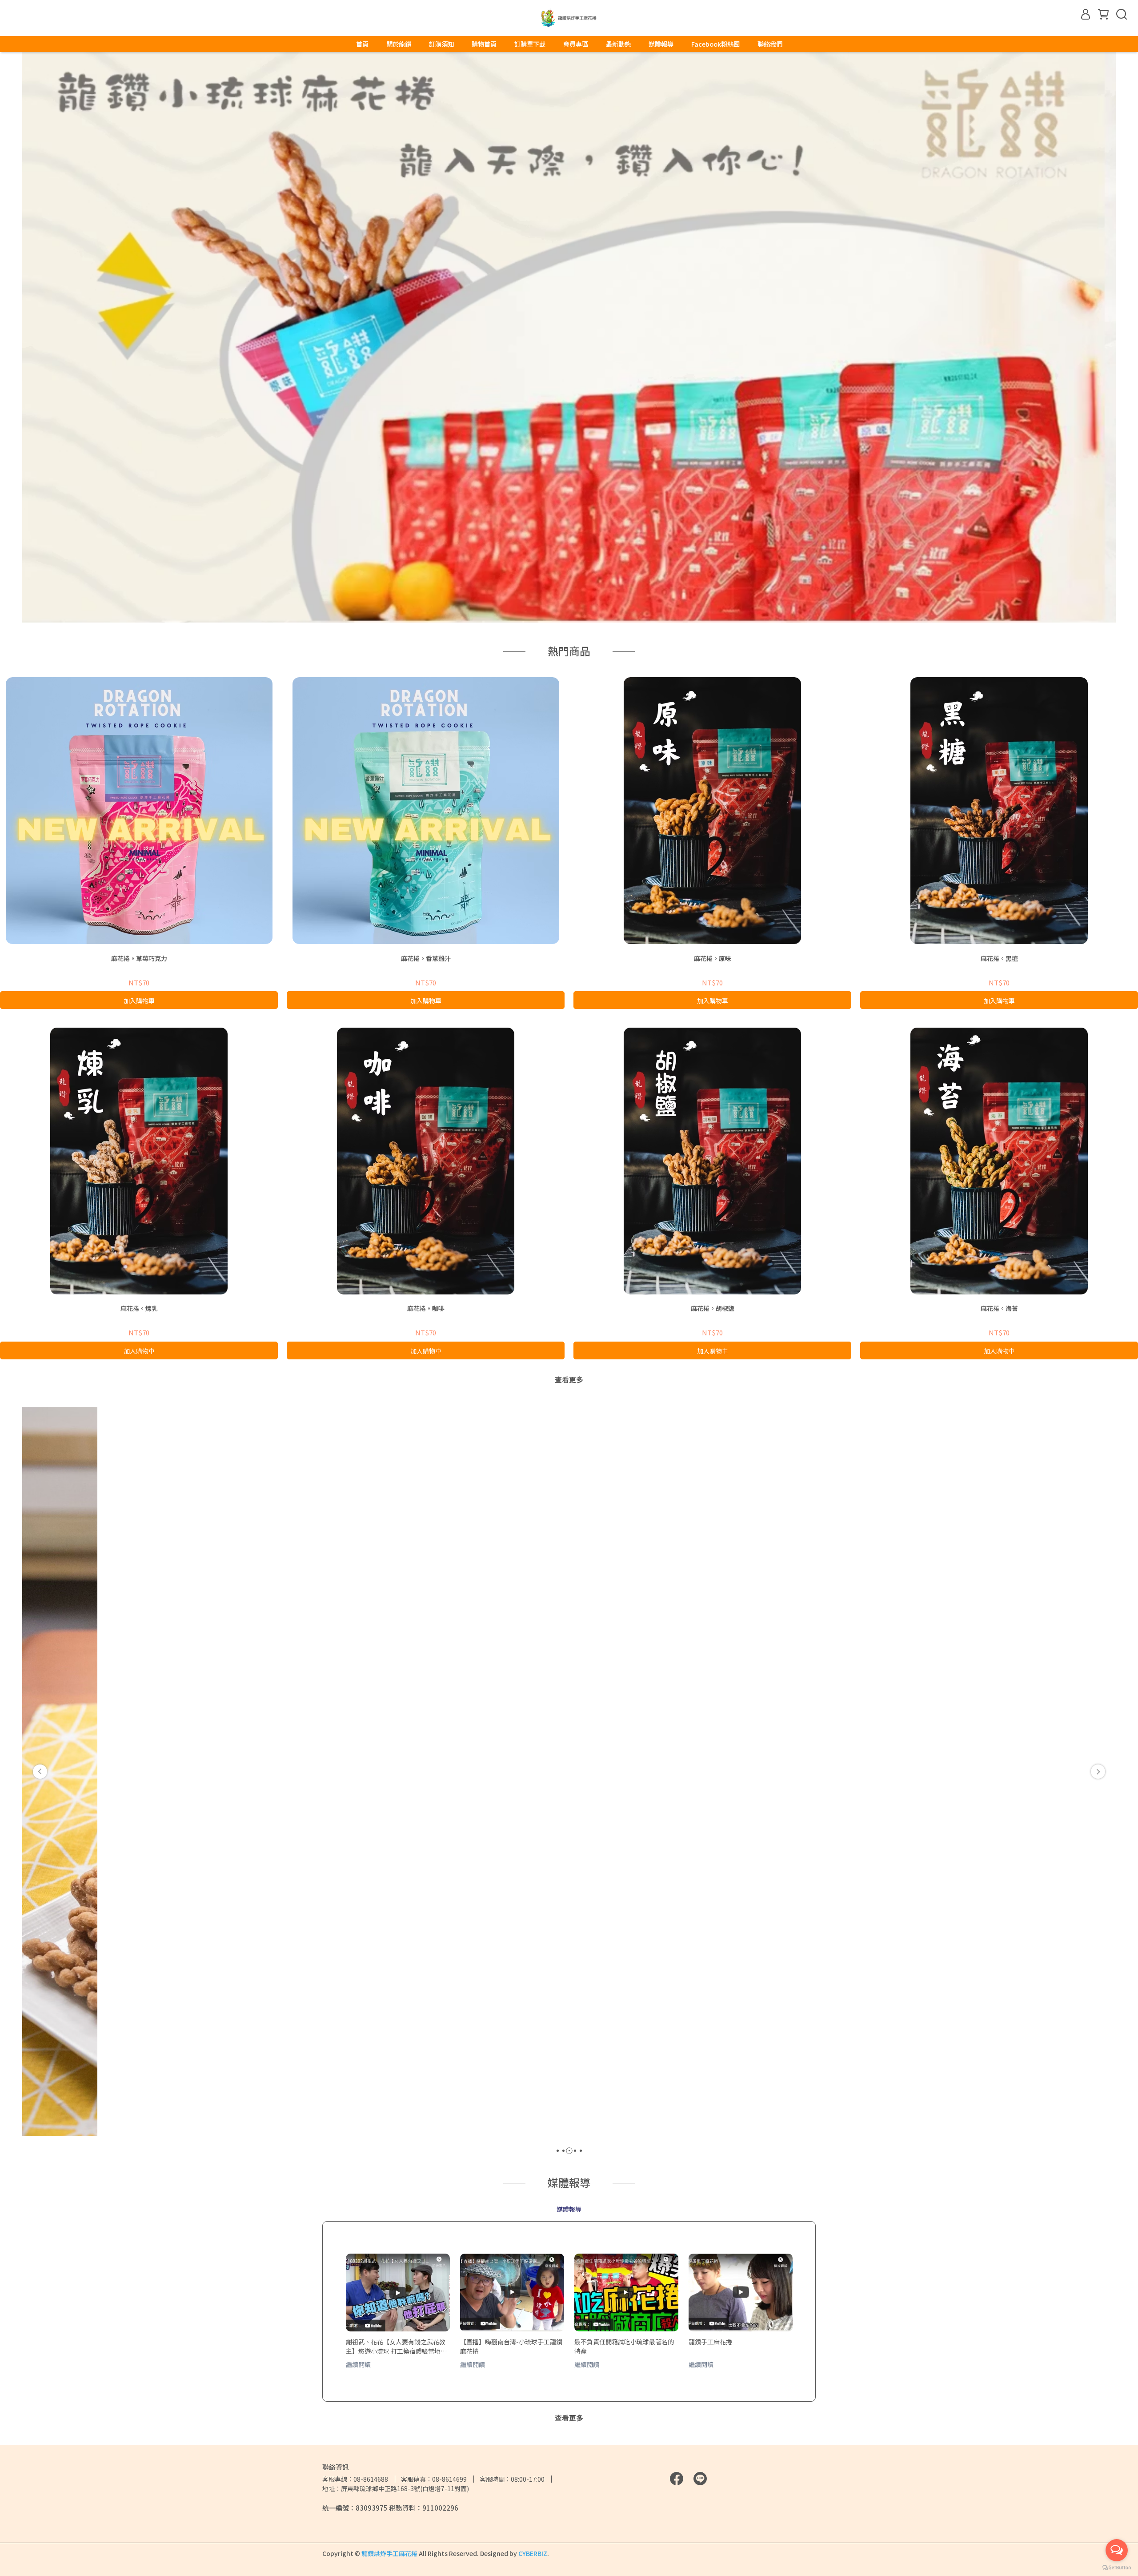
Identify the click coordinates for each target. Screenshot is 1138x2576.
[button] (40, 1772)
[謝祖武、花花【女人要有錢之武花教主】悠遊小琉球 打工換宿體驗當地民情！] (398, 2293)
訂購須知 (441, 44)
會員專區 (576, 44)
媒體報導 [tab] (569, 2209)
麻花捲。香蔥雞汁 (426, 958)
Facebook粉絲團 (715, 44)
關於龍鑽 (399, 44)
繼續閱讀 (358, 2364)
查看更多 (569, 1379)
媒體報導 (661, 44)
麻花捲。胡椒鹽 (713, 1308)
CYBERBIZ (533, 2553)
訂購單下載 (530, 44)
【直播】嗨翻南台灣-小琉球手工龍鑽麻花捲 (511, 2346)
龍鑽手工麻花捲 (710, 2342)
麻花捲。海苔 (999, 1308)
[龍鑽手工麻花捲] (741, 2293)
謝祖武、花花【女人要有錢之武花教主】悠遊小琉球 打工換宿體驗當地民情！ (396, 2346)
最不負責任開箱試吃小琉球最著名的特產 (624, 2346)
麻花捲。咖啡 (426, 1308)
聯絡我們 (770, 44)
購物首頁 (484, 44)
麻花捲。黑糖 (999, 958)
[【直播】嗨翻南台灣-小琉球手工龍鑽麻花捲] (512, 2293)
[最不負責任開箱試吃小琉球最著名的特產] (626, 2293)
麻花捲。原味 (713, 958)
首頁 (362, 44)
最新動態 (618, 44)
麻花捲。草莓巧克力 (139, 958)
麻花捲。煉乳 (139, 1308)
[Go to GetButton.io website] (1117, 2567)
